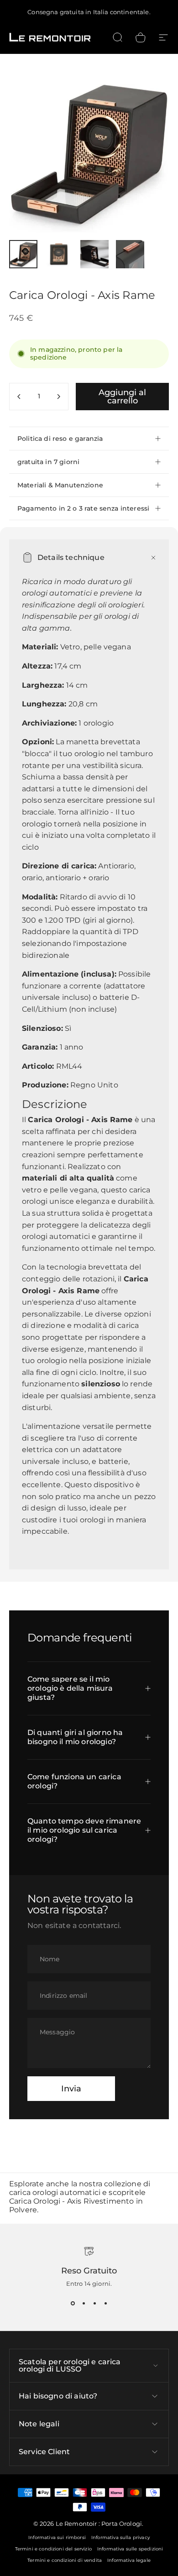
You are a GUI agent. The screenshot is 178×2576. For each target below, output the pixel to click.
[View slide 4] (105, 2304)
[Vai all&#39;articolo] (23, 254)
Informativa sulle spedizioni (130, 2549)
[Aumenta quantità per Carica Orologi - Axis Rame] (58, 397)
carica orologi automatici (55, 2192)
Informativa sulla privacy (120, 2537)
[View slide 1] (73, 2304)
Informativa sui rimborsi (57, 2537)
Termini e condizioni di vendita (65, 2560)
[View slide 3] (94, 2304)
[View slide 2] (84, 2304)
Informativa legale (129, 2560)
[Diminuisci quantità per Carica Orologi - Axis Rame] (19, 397)
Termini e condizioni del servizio (53, 2549)
